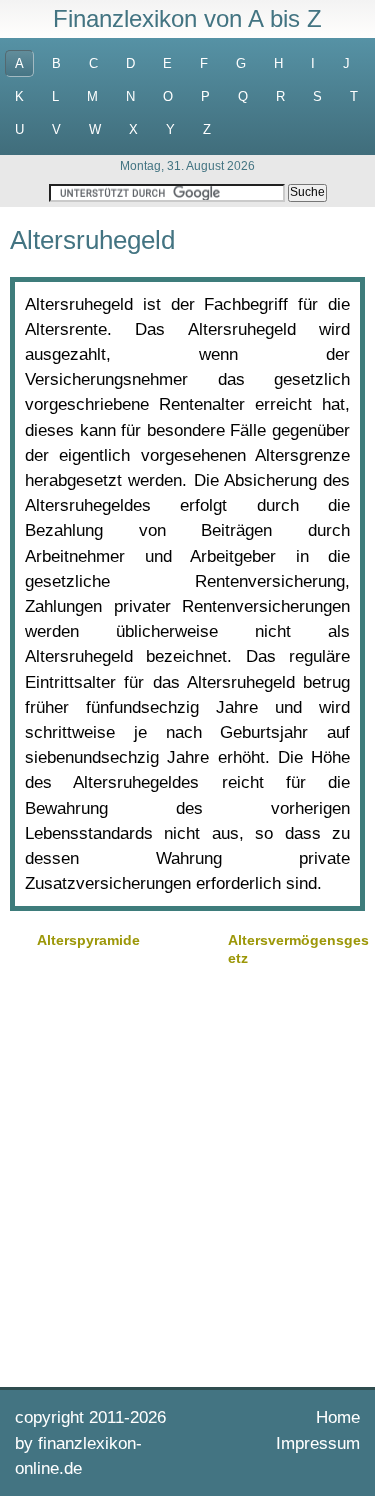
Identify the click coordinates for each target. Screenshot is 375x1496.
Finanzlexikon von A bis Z (187, 18)
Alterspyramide (88, 940)
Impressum (318, 1443)
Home (338, 1417)
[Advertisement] (187, 1174)
